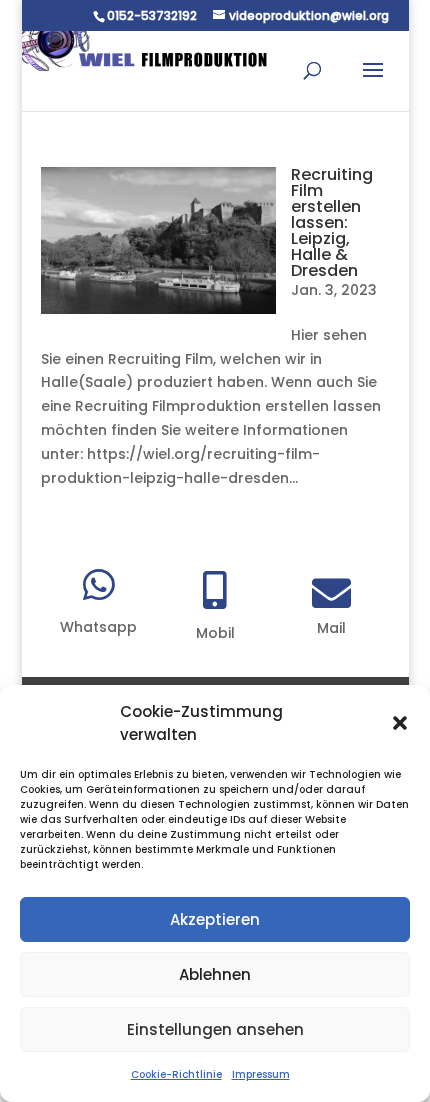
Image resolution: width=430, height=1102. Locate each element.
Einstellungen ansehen (215, 1029)
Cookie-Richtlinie (176, 1074)
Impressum (261, 1074)
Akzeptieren (215, 919)
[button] (400, 723)
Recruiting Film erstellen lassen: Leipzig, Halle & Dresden (332, 222)
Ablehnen (215, 974)
